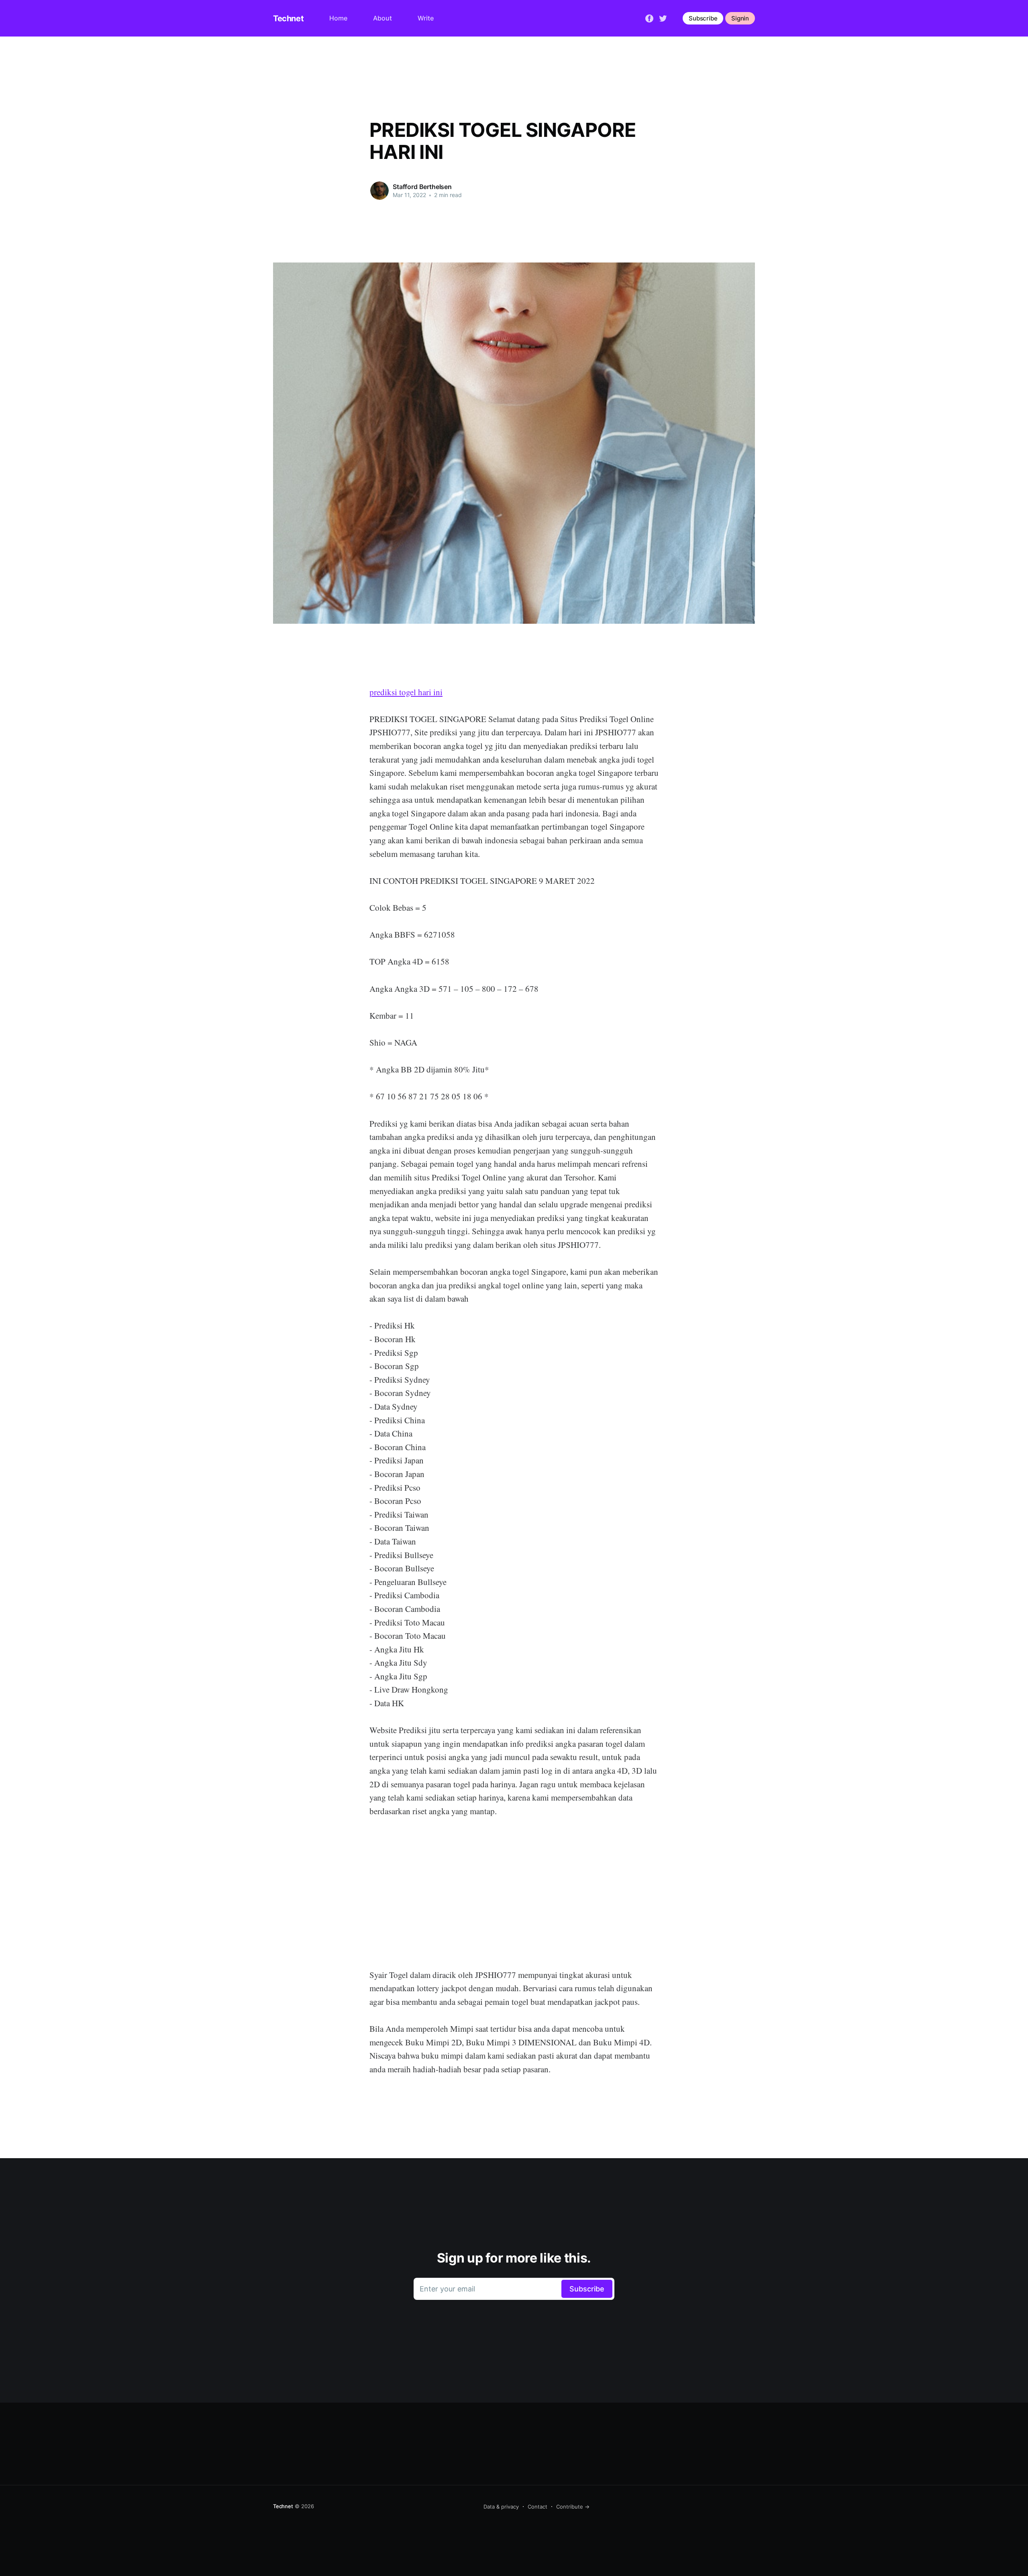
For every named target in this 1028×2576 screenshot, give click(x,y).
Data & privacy (501, 2507)
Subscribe (703, 18)
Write (426, 18)
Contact (537, 2507)
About (382, 18)
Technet (288, 18)
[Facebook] (649, 18)
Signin (740, 18)
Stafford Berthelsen (422, 187)
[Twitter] (663, 18)
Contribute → (573, 2507)
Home (338, 18)
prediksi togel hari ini (406, 692)
